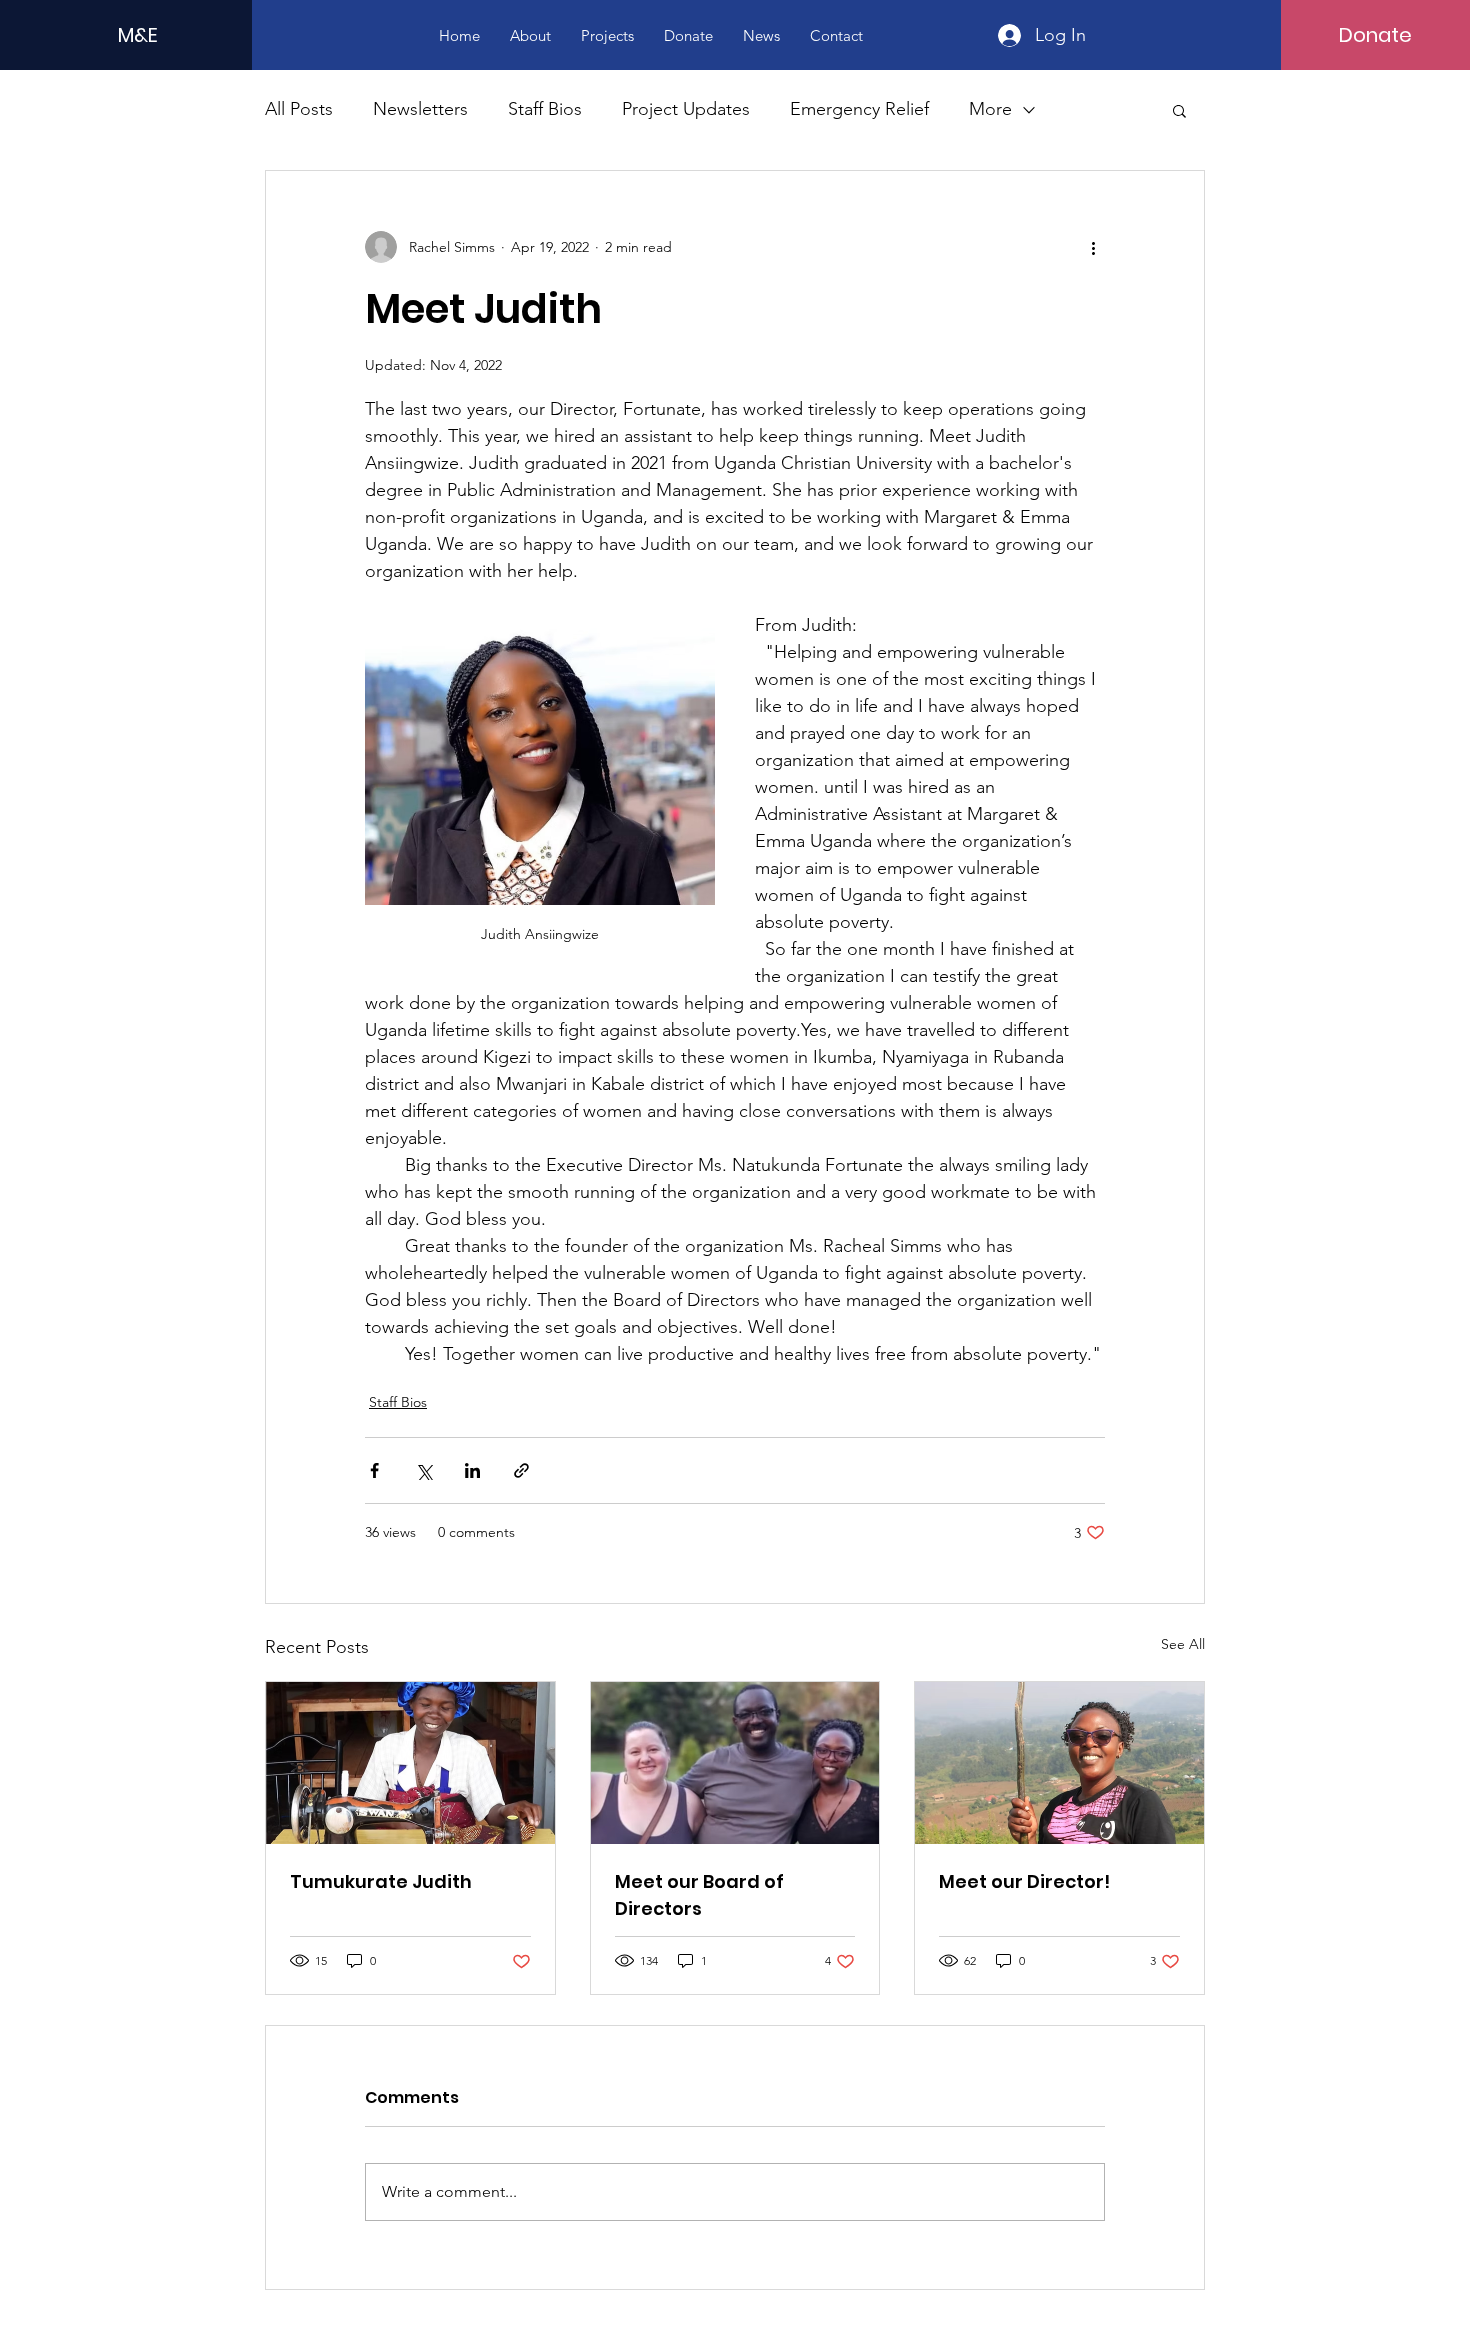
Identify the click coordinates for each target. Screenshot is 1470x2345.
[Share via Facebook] (374, 1470)
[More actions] (1093, 247)
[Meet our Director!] (1059, 1763)
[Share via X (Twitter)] (423, 1470)
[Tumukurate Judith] (410, 1763)
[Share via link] (521, 1470)
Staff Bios (545, 109)
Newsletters (420, 109)
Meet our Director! (1024, 1881)
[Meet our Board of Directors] (735, 1763)
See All (1183, 1644)
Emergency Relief (859, 109)
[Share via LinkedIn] (472, 1470)
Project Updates (686, 109)
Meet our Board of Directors (699, 1895)
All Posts (299, 109)
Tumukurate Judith (381, 1881)
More (990, 109)
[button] (1179, 110)
